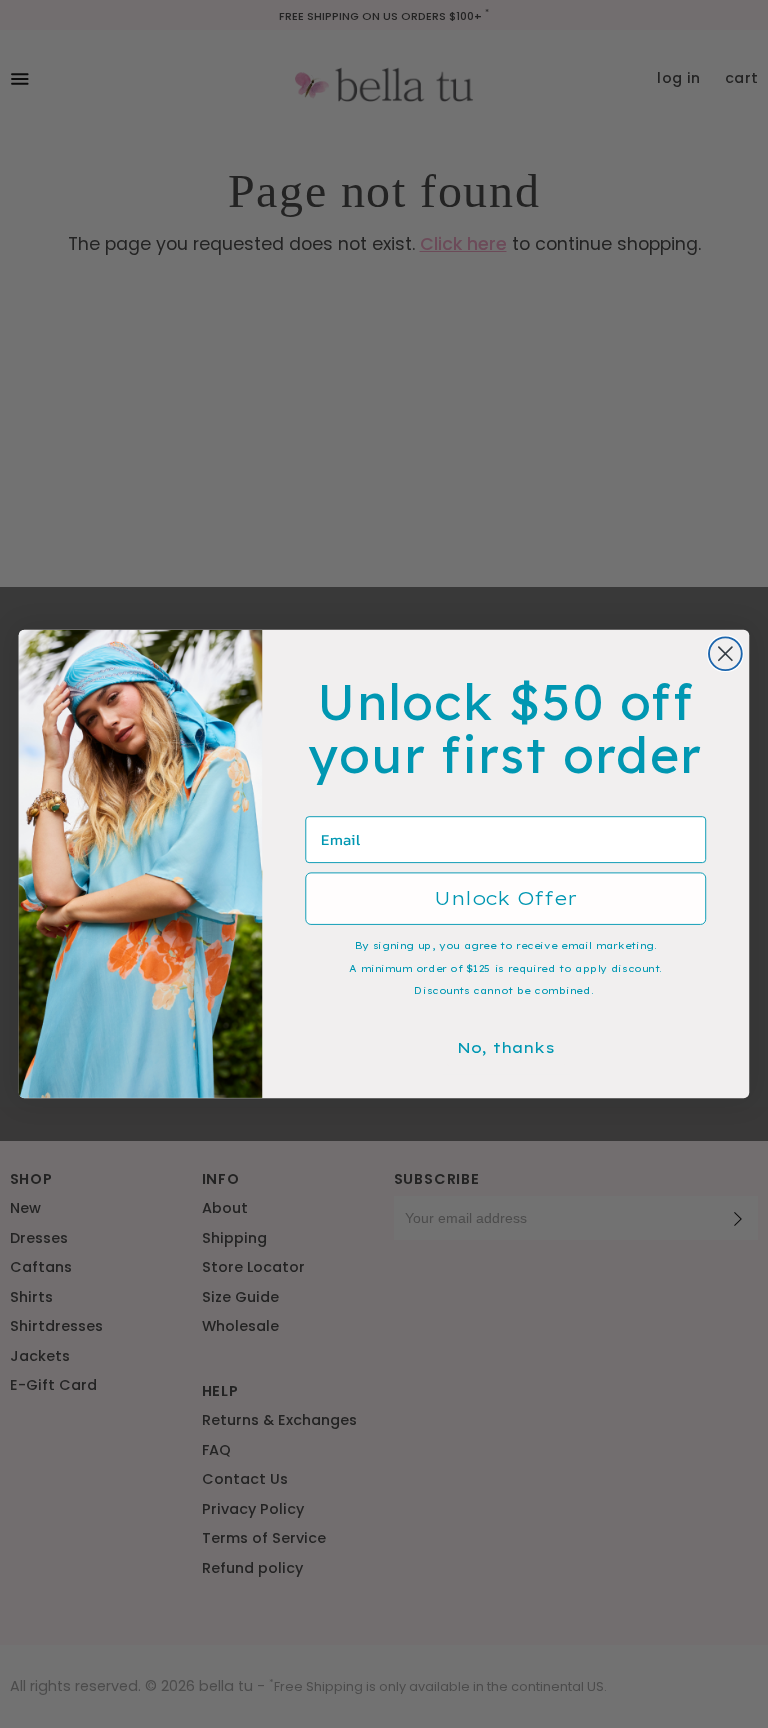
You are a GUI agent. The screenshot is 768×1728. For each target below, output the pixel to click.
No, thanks (506, 1047)
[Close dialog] (725, 653)
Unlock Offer (505, 898)
